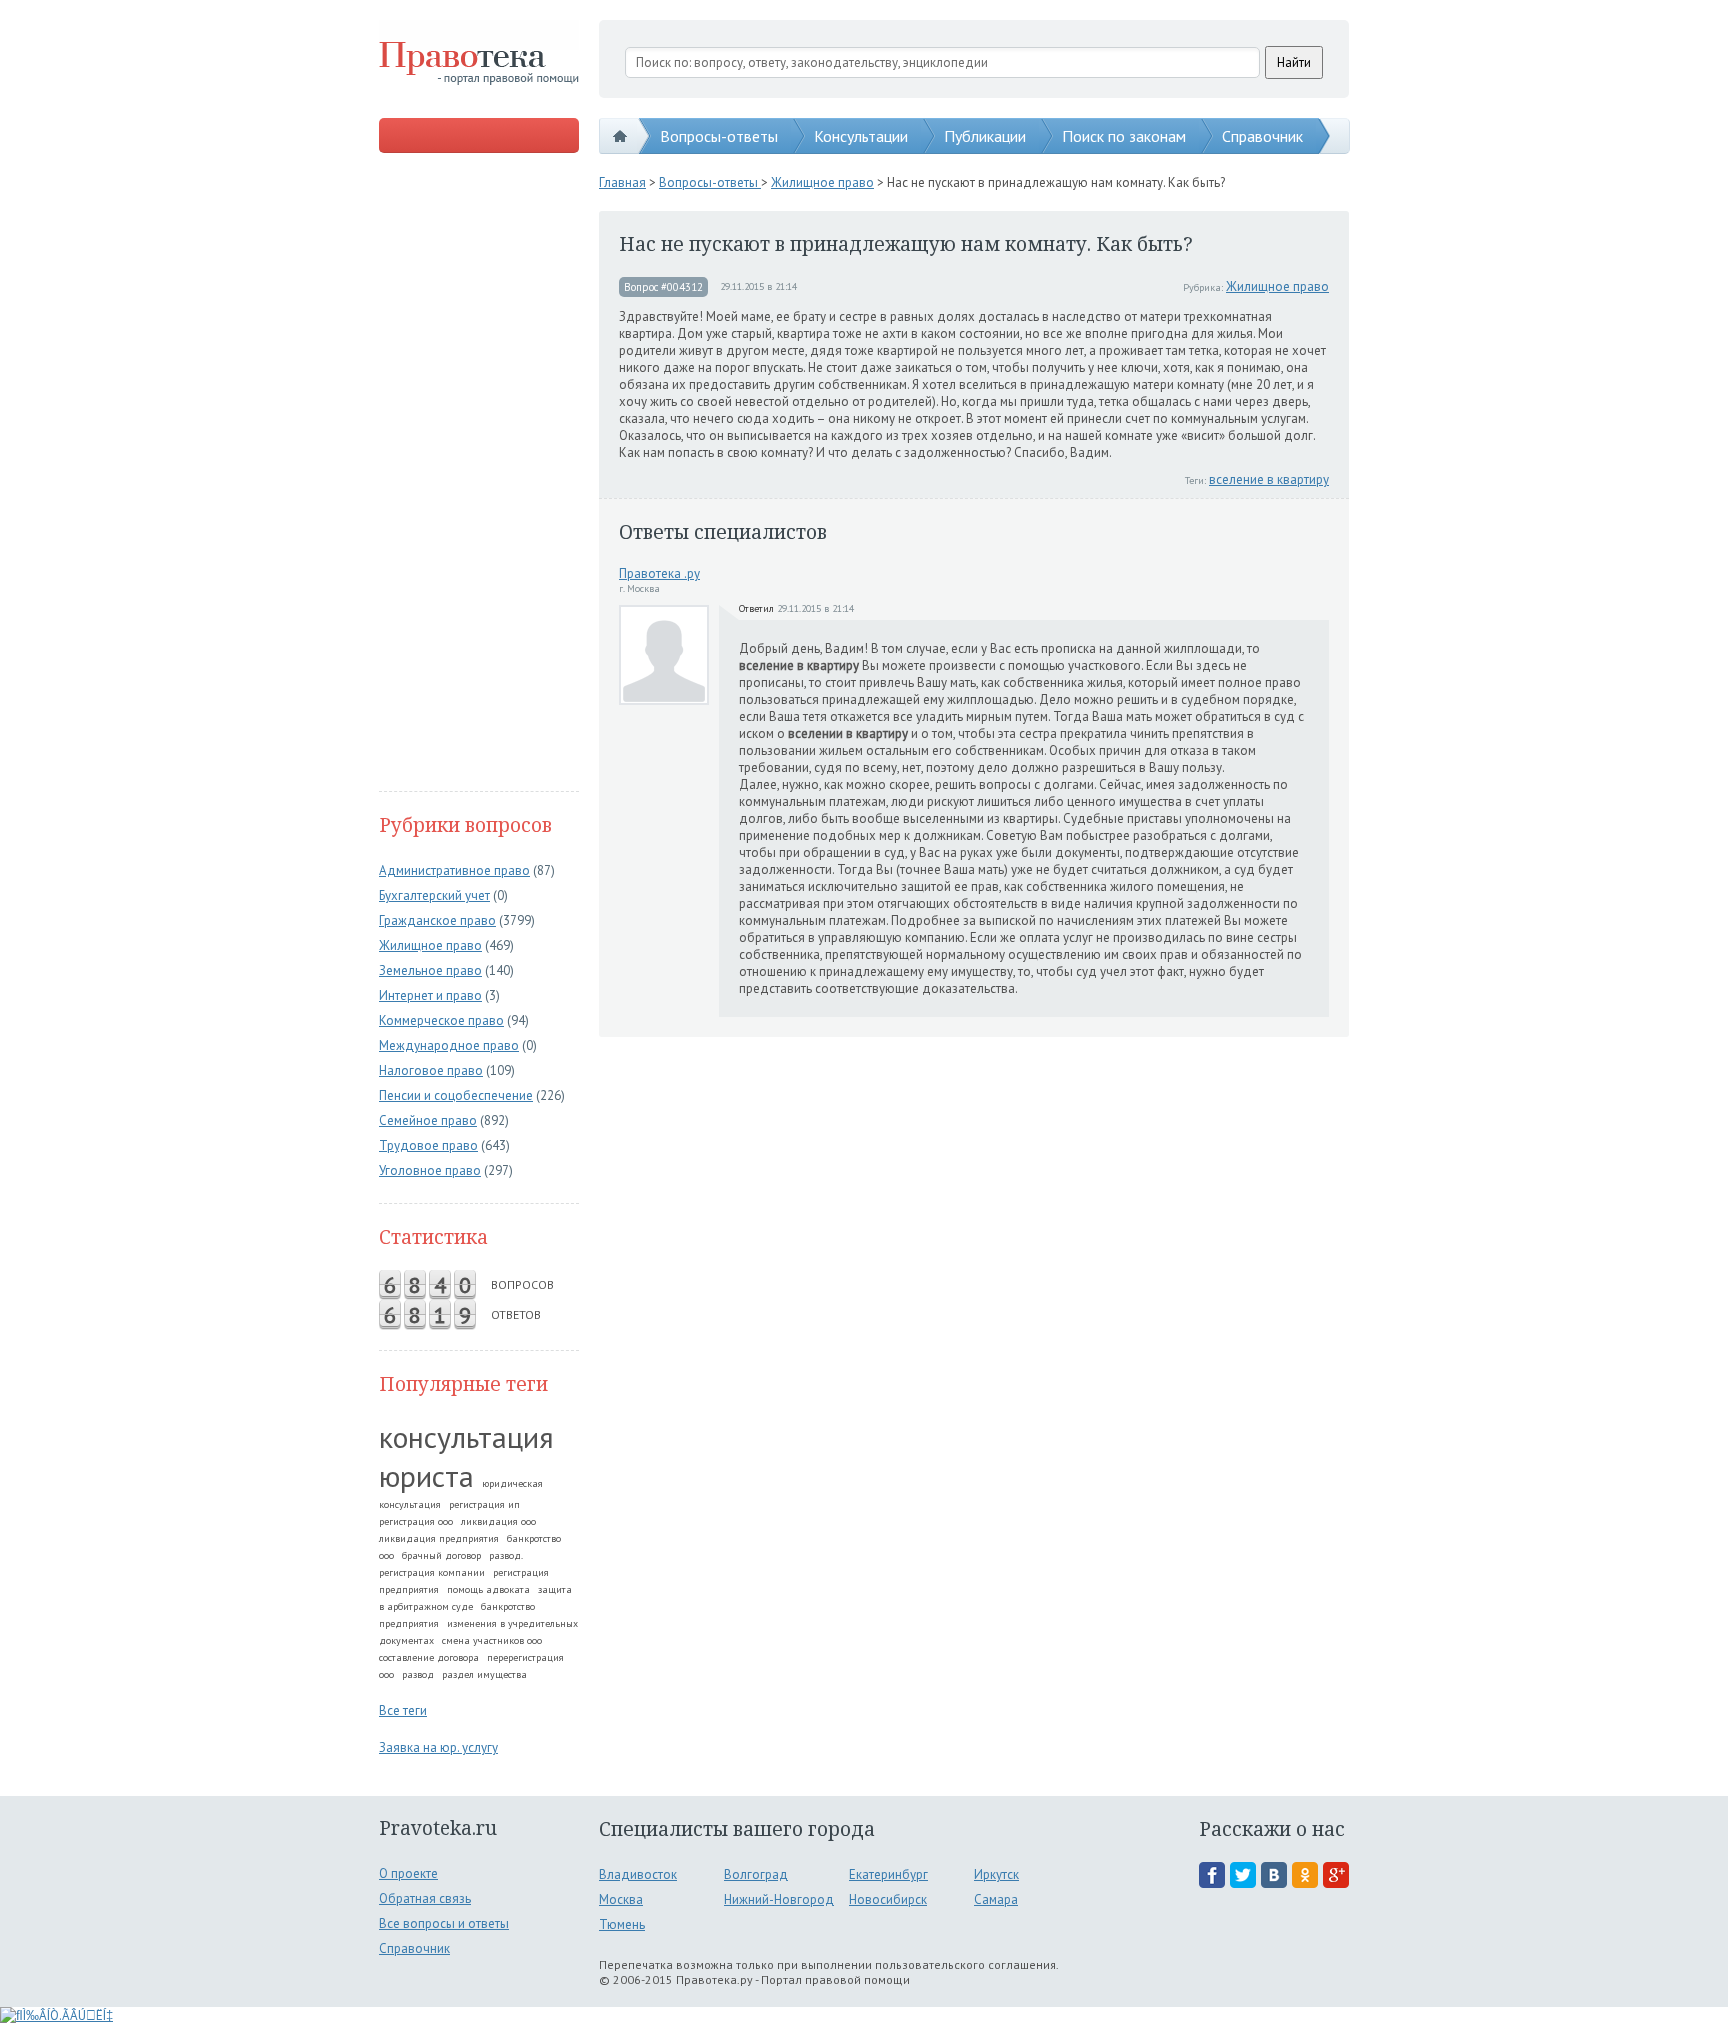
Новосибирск (888, 1899)
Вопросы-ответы (719, 136)
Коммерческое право (441, 1020)
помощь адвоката (488, 1589)
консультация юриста (466, 1456)
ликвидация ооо (498, 1521)
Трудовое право (428, 1145)
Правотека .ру (659, 573)
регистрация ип (484, 1504)
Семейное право (428, 1120)
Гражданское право (437, 920)
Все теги (403, 1710)
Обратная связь (425, 1898)
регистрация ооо (416, 1521)
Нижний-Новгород (779, 1899)
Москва (621, 1899)
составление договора (429, 1657)
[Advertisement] (479, 474)
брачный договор (441, 1555)
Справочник (1262, 136)
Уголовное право (430, 1170)
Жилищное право (430, 945)
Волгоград (756, 1874)
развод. (506, 1555)
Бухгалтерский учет (434, 895)
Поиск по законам (1124, 136)
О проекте (408, 1873)
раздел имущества (484, 1674)
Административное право (454, 870)
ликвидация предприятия (439, 1538)
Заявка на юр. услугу (438, 1747)
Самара (996, 1899)
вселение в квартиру (1269, 479)
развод (418, 1674)
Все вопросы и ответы (444, 1923)
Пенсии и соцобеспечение (456, 1095)
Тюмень (622, 1924)
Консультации (861, 136)
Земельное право (430, 970)
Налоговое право (431, 1070)
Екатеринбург (888, 1874)
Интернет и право (430, 995)
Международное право (449, 1045)
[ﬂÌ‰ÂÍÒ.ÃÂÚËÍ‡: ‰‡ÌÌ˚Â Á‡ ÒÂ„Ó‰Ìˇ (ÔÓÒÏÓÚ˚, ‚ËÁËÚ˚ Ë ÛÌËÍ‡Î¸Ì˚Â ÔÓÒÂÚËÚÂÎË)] (56, 2015)
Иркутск (996, 1874)
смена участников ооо (492, 1640)
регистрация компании (432, 1572)
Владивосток (638, 1874)
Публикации (985, 136)
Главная (622, 182)
